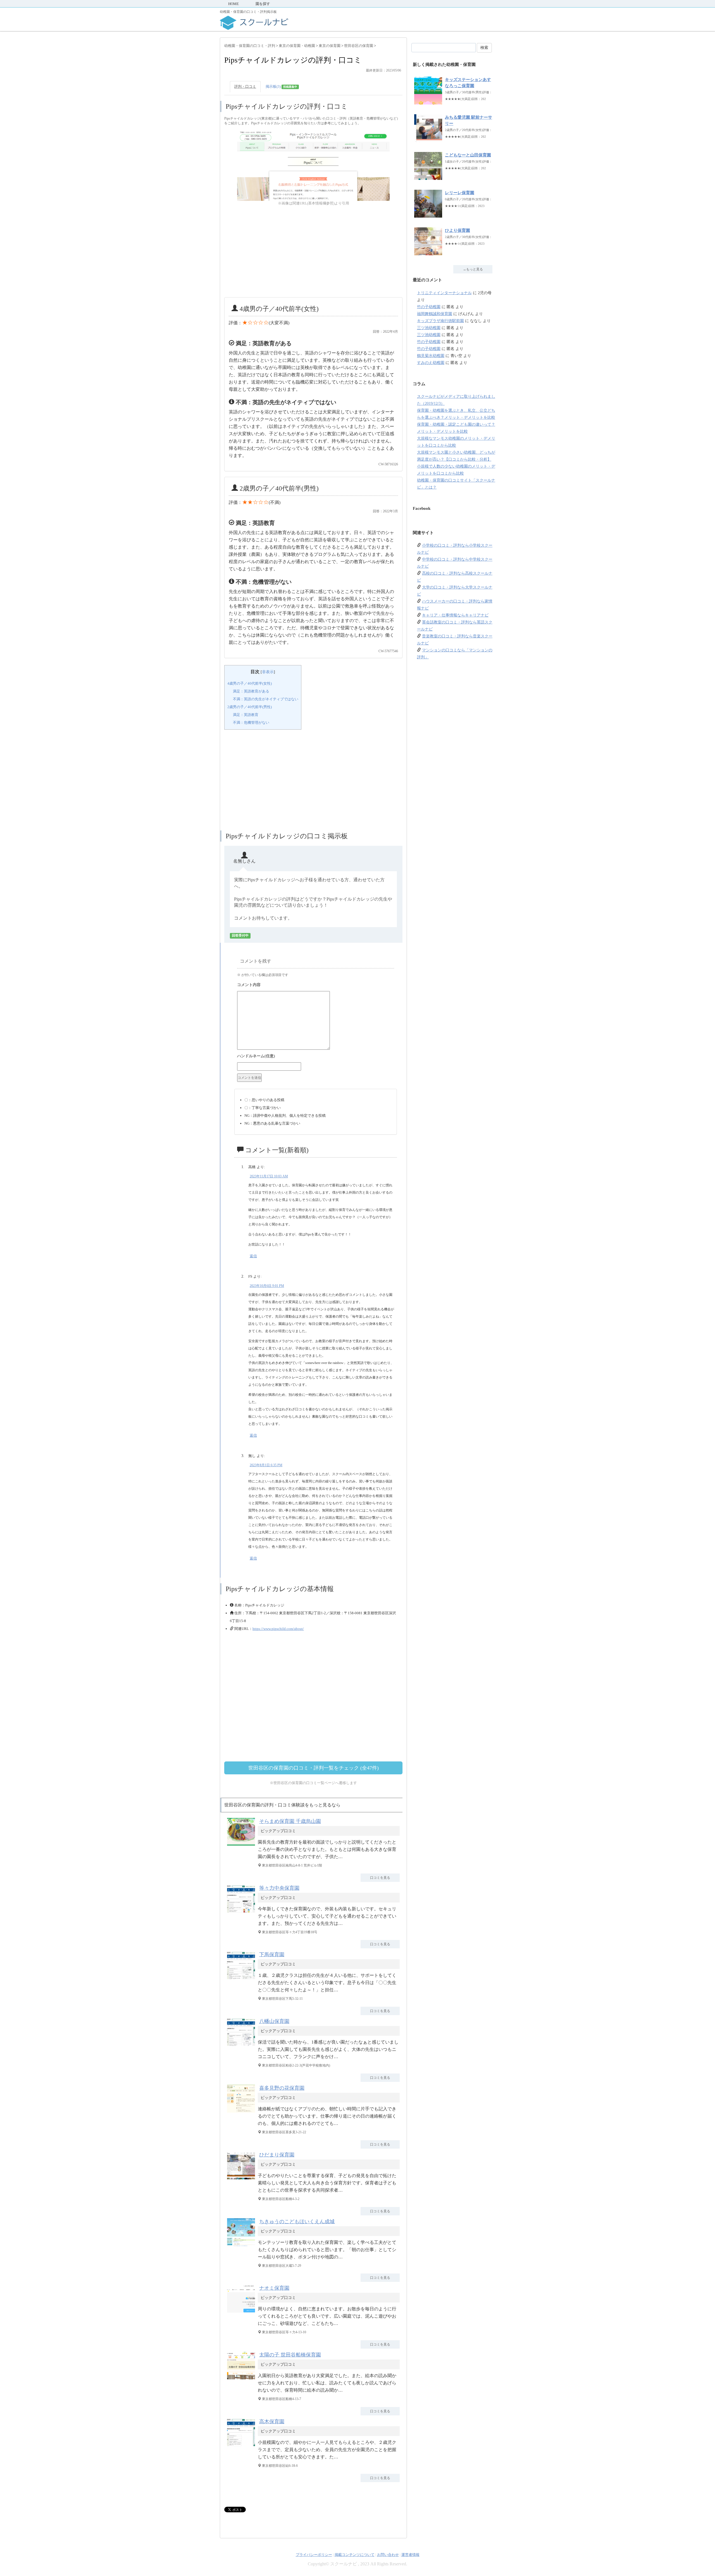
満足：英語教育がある (251, 691)
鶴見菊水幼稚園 (431, 356)
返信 (253, 1256)
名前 (316, 1057)
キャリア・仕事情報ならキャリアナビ (455, 615)
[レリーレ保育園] (428, 215)
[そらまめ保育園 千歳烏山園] (242, 1846)
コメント (316, 985)
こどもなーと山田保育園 (468, 155)
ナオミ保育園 (274, 2288)
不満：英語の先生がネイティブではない (266, 699)
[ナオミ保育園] (242, 2312)
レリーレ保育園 (460, 193)
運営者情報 (410, 2555)
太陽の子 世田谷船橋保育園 (290, 2355)
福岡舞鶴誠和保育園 (435, 314)
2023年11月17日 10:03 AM (269, 1176)
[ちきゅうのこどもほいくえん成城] (242, 2246)
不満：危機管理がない (251, 722)
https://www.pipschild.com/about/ (278, 1629)
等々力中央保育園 (279, 1888)
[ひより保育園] (428, 252)
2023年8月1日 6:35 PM (266, 1465)
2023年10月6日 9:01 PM (267, 1286)
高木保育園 (272, 2422)
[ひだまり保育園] (242, 2179)
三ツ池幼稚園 (429, 328)
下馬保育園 (272, 1954)
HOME (233, 4)
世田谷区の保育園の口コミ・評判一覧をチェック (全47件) (314, 1768)
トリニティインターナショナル (444, 293)
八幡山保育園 (274, 2021)
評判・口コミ (245, 86)
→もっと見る (473, 269)
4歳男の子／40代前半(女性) (250, 683)
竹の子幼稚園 (429, 307)
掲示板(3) (281, 86)
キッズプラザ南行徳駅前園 (440, 321)
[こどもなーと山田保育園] (428, 177)
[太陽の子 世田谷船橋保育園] (242, 2379)
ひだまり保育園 (277, 2155)
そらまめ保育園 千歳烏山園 (290, 1821)
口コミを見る (380, 1878)
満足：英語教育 (246, 715)
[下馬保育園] (242, 1979)
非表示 (268, 672)
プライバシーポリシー (314, 2555)
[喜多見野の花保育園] (242, 2112)
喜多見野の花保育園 (282, 2088)
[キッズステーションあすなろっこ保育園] (428, 102)
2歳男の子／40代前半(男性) (250, 707)
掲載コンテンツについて (355, 2555)
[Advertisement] (313, 252)
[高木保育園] (242, 2446)
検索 (484, 48)
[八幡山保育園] (242, 2046)
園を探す (263, 4)
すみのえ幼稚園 (431, 363)
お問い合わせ (388, 2555)
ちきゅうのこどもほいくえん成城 (297, 2222)
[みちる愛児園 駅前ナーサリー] (428, 139)
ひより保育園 (457, 230)
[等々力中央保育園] (242, 1912)
